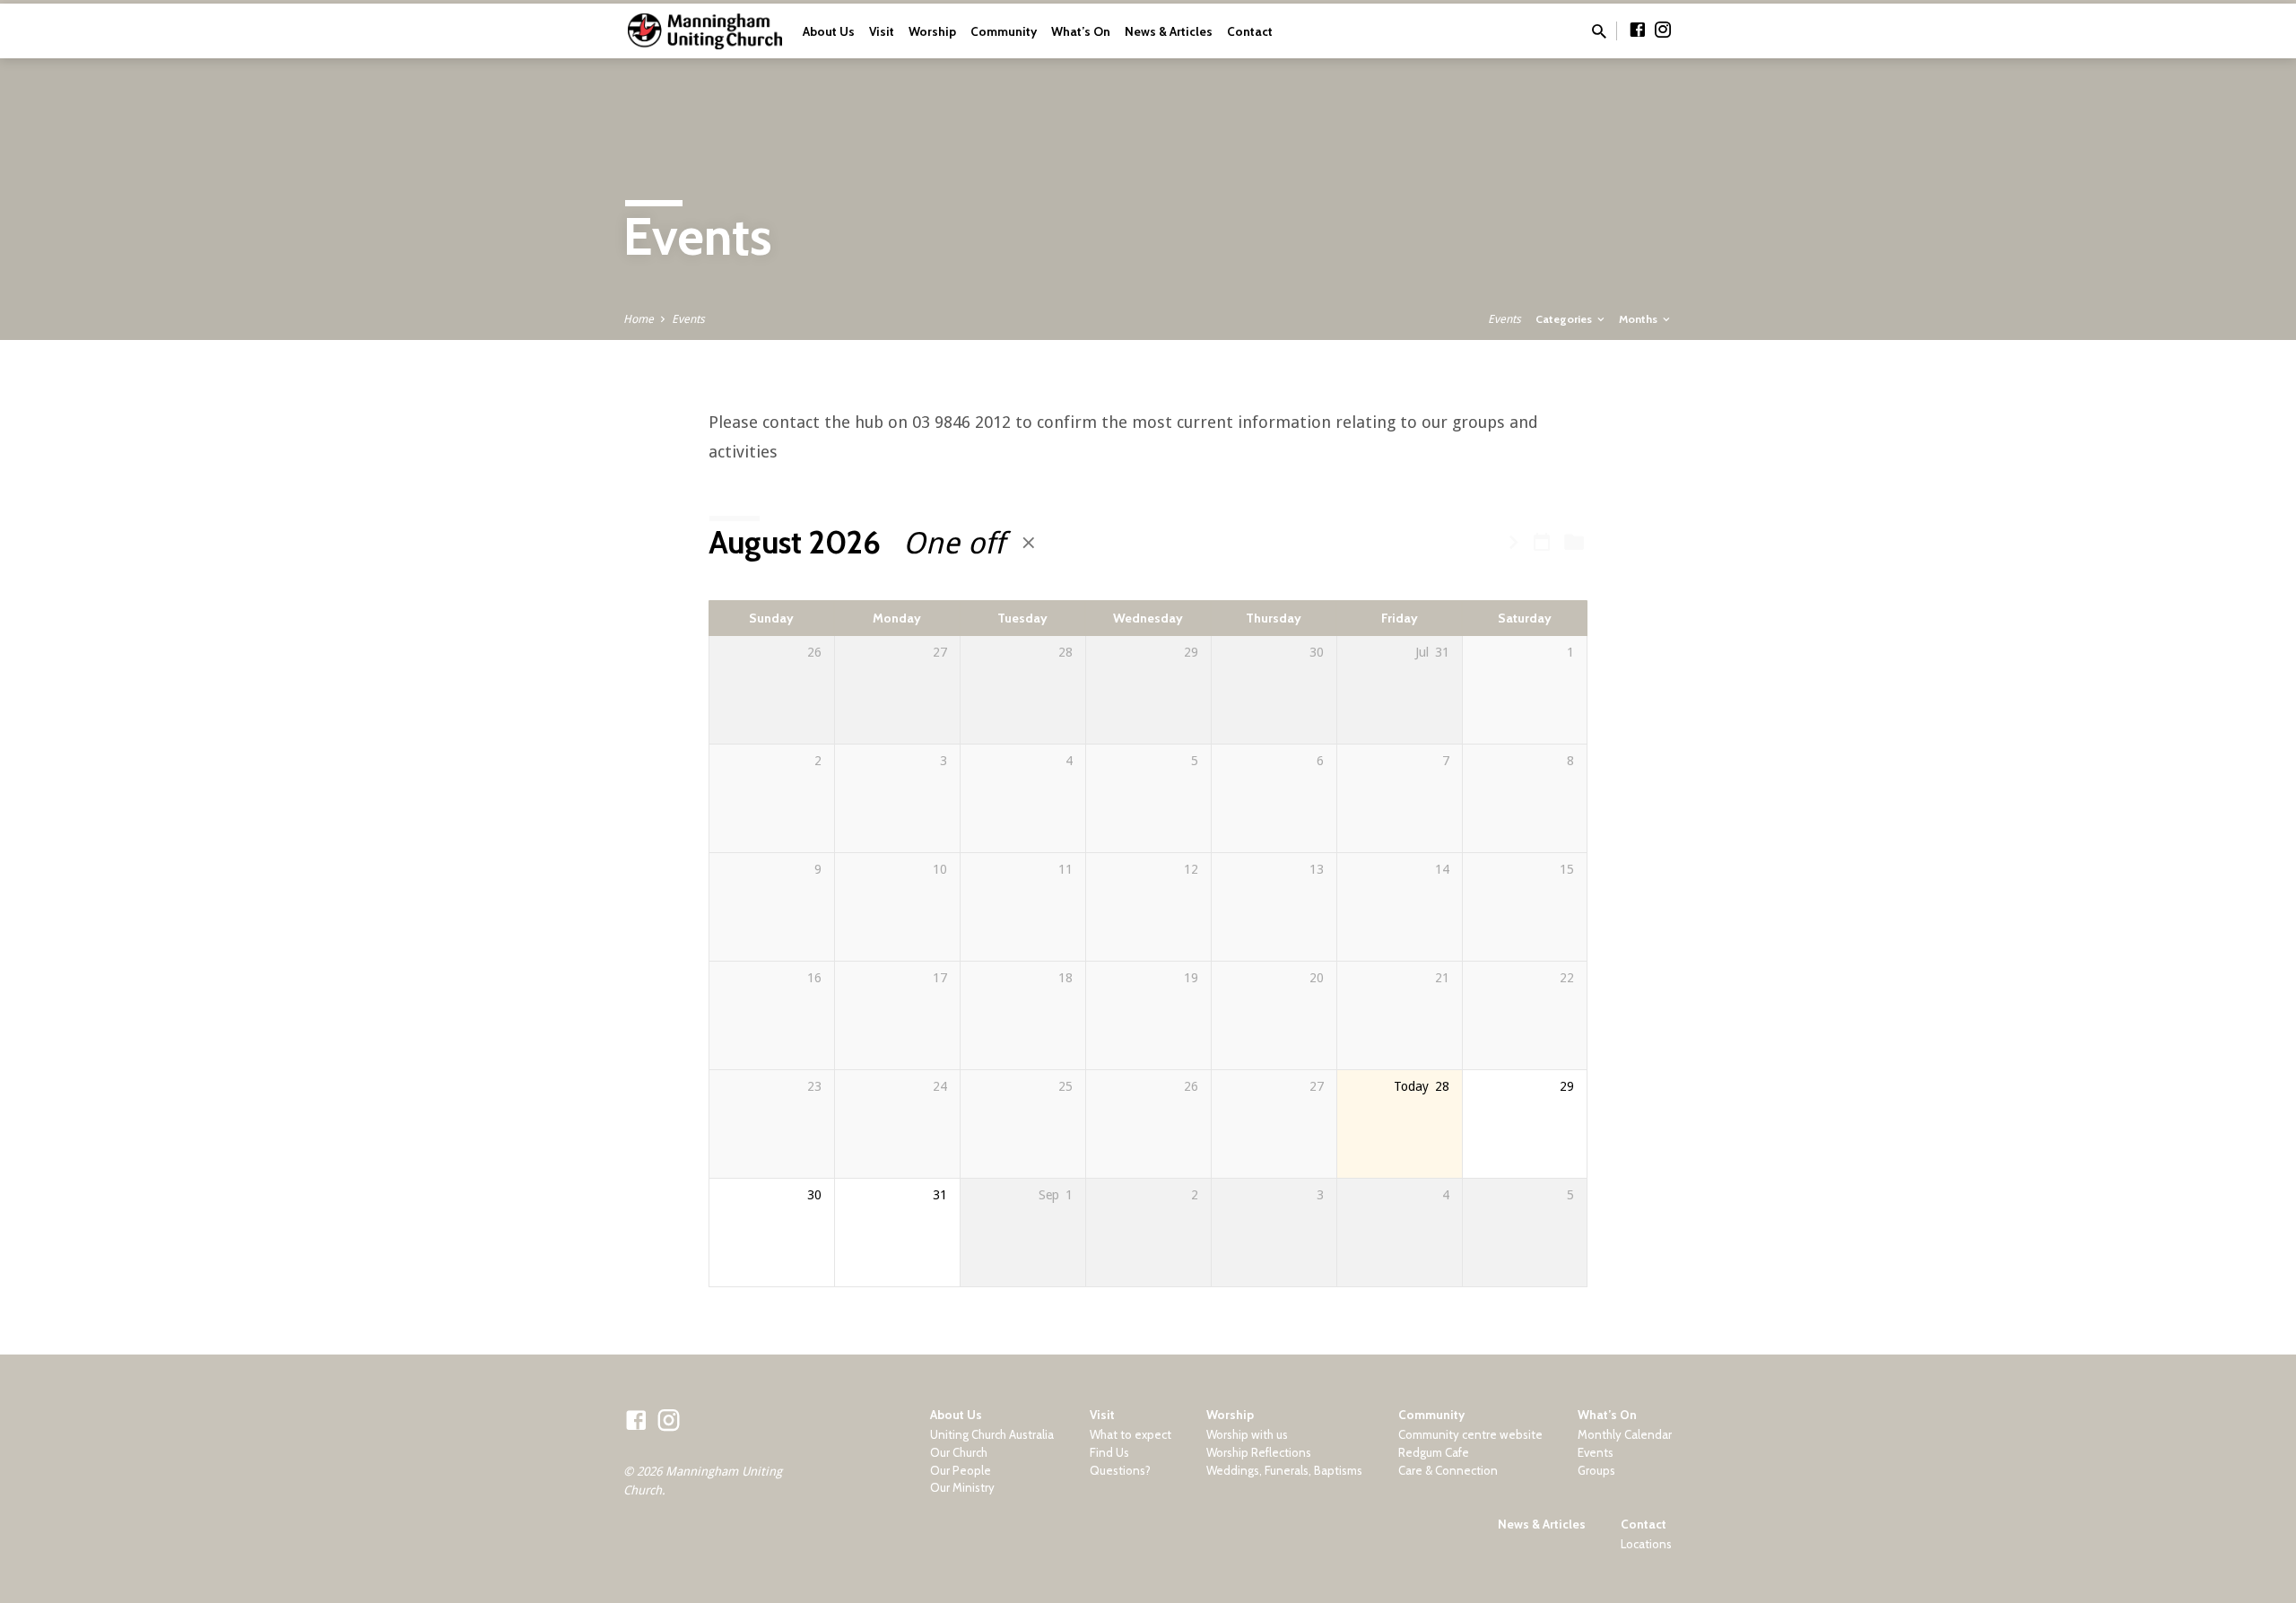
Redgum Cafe (1434, 1452)
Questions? (1120, 1470)
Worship (932, 31)
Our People (961, 1470)
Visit (882, 31)
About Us (829, 31)
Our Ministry (962, 1487)
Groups (1596, 1470)
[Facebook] (1638, 30)
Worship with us (1247, 1434)
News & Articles (1169, 31)
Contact (1250, 31)
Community (1004, 31)
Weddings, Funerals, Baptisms (1284, 1470)
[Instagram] (1663, 30)
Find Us (1109, 1452)
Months (1639, 319)
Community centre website (1470, 1434)
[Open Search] (1599, 32)
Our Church (959, 1452)
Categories (1565, 319)
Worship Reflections (1259, 1452)
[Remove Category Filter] (1029, 543)
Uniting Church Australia (992, 1434)
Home (639, 319)
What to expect (1131, 1434)
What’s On (1081, 31)
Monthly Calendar (1625, 1434)
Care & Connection (1448, 1470)
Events (688, 319)
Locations (1646, 1544)
